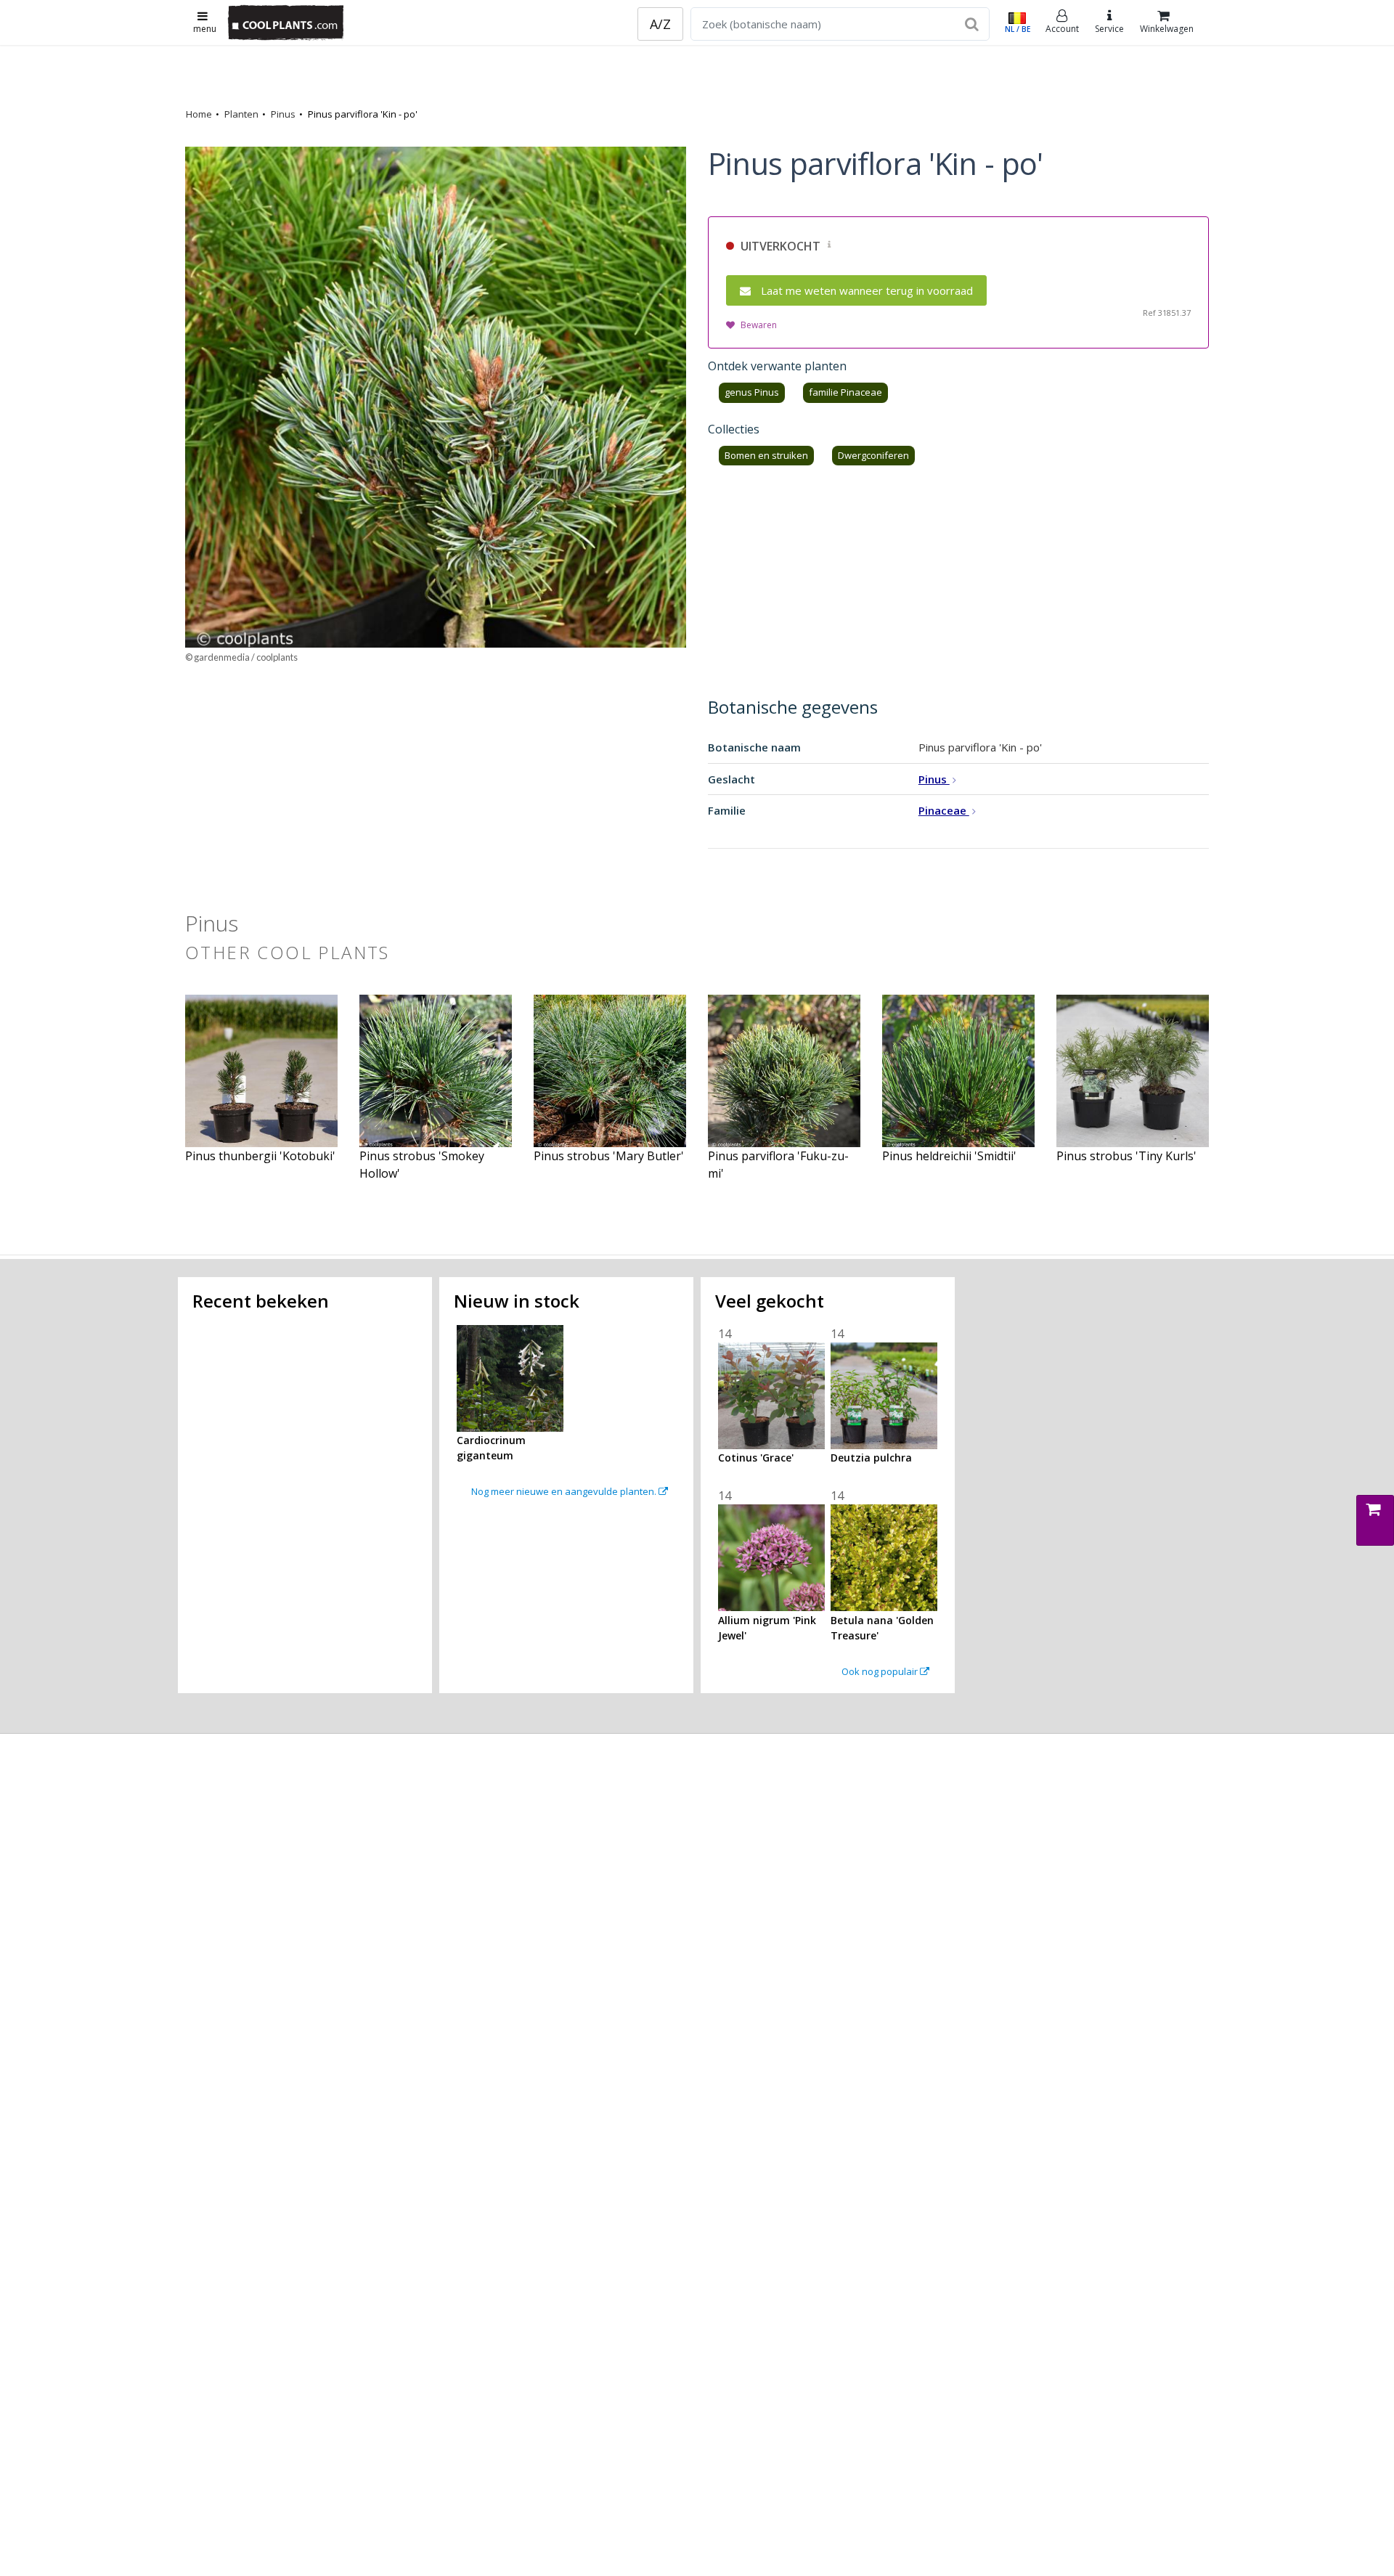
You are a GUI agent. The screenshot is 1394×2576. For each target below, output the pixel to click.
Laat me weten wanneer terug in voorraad (867, 290)
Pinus (283, 114)
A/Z (660, 24)
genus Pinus (752, 392)
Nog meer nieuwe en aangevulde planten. (565, 1491)
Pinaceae (944, 810)
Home (199, 114)
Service (1109, 29)
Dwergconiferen (873, 455)
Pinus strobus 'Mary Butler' (609, 1156)
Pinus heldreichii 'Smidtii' (949, 1156)
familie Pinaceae (845, 392)
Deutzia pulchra (871, 1458)
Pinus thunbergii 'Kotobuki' (260, 1156)
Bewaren (759, 325)
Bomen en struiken (766, 455)
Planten (241, 114)
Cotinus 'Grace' (756, 1458)
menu (205, 29)
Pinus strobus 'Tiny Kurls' (1126, 1156)
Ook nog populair (881, 1671)
